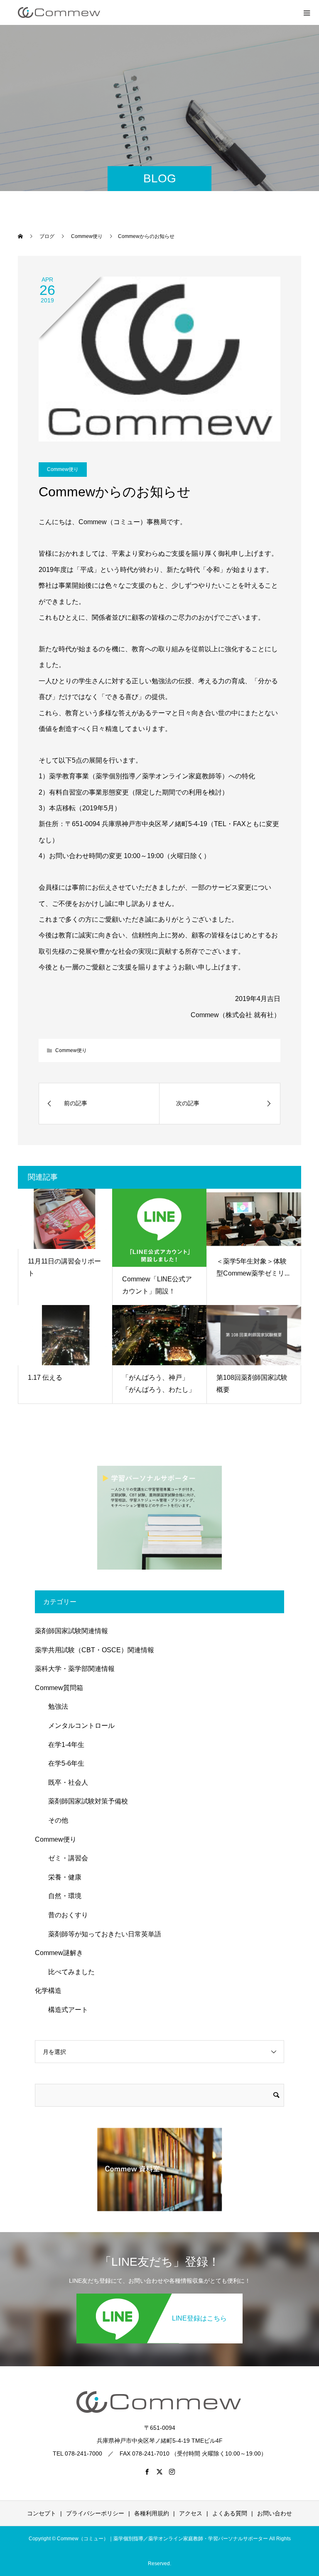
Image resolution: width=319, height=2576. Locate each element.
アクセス (191, 2513)
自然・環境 (61, 1896)
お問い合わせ (275, 2513)
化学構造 (48, 1991)
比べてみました (68, 1972)
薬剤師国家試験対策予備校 (85, 1801)
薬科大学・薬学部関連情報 (75, 1669)
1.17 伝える (45, 1378)
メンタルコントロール (78, 1726)
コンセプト (42, 2513)
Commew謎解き (59, 1953)
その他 (55, 1820)
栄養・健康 (61, 1877)
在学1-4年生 (63, 1745)
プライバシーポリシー (95, 2513)
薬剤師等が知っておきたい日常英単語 (101, 1934)
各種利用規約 (152, 2513)
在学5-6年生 (63, 1763)
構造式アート (65, 2010)
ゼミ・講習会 (65, 1858)
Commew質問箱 (59, 1688)
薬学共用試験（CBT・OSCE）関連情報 (94, 1650)
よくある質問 (230, 2513)
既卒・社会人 (65, 1782)
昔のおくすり (65, 1915)
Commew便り (63, 469)
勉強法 (55, 1706)
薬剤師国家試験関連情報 (71, 1631)
